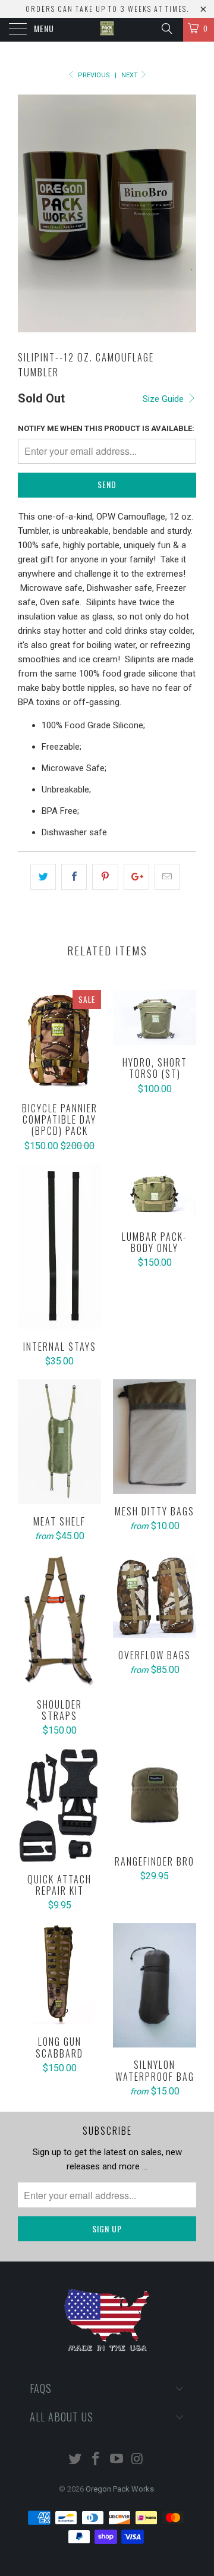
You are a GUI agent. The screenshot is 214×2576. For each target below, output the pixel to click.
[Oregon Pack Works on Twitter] (75, 2460)
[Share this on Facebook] (74, 877)
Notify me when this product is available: (106, 428)
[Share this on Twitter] (43, 877)
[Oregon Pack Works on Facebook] (96, 2460)
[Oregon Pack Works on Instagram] (137, 2460)
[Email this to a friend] (167, 877)
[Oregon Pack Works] (107, 30)
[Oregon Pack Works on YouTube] (117, 2460)
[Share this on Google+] (136, 877)
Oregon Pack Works (120, 2489)
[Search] (166, 29)
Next (130, 75)
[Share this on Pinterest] (105, 877)
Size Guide (164, 399)
